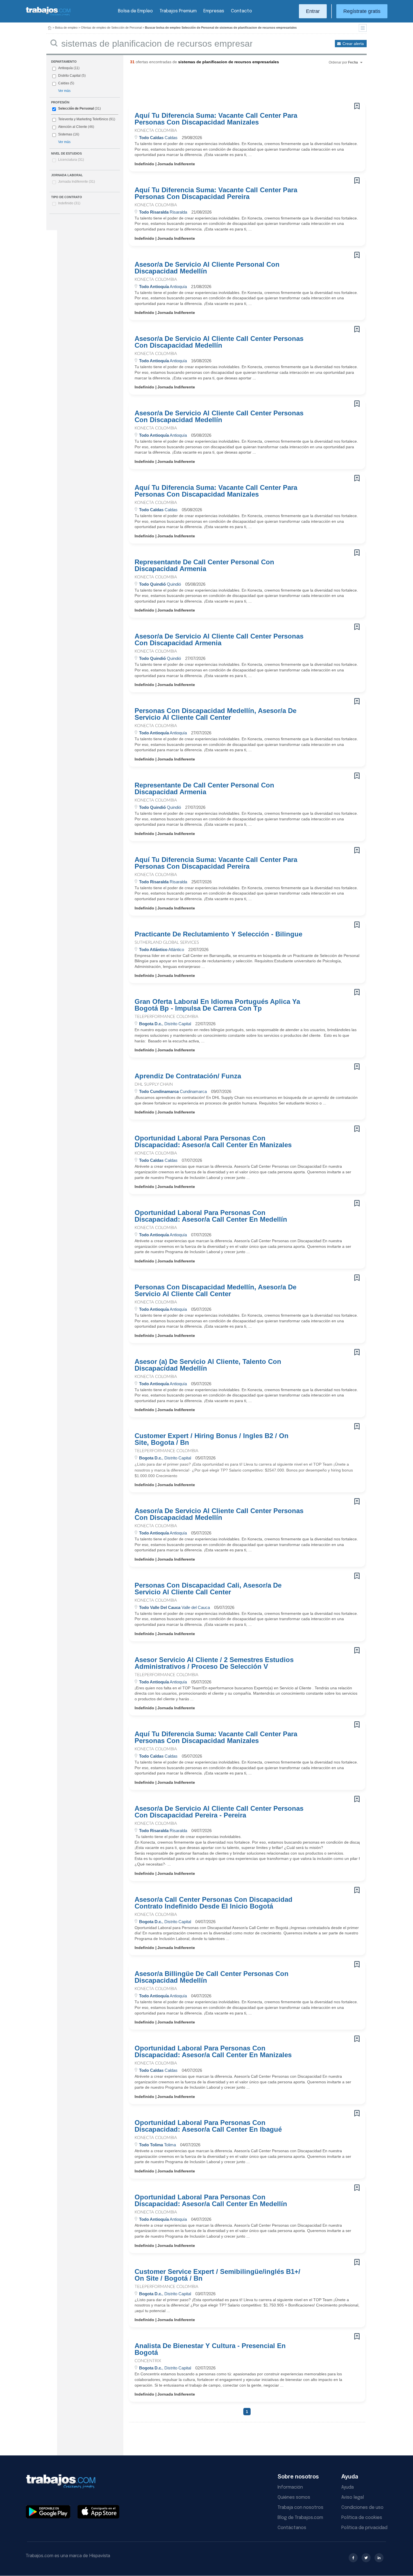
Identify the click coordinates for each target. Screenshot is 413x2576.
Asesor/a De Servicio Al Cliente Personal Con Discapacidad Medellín (207, 268)
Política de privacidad (364, 2528)
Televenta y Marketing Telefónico (83, 119)
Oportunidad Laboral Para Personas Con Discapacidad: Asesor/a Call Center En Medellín (211, 1216)
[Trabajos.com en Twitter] (366, 2558)
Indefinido (69, 203)
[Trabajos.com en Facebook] (353, 2558)
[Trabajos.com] (48, 15)
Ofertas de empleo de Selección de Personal (111, 28)
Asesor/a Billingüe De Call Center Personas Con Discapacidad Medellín (212, 1977)
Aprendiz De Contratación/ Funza (188, 1076)
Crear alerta (353, 44)
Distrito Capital (69, 76)
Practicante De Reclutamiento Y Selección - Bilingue (218, 934)
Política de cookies (362, 2518)
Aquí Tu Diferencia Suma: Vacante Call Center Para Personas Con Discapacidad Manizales (216, 119)
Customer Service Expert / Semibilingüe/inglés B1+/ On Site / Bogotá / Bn (217, 2275)
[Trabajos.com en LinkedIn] (379, 2558)
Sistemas (65, 134)
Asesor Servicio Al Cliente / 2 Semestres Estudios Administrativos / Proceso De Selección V (214, 1663)
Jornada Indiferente (77, 182)
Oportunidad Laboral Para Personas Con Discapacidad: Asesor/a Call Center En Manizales (213, 1142)
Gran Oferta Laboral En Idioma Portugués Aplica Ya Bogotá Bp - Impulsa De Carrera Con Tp (217, 1005)
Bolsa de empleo (66, 28)
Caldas (64, 83)
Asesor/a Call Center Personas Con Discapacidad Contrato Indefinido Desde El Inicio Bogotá (214, 1903)
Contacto (241, 11)
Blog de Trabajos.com (300, 2518)
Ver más (64, 91)
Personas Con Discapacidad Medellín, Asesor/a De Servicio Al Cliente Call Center (215, 714)
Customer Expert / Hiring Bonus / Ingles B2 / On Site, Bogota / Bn (212, 1439)
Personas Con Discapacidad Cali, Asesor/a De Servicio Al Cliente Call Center (208, 1589)
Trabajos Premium (178, 11)
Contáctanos (292, 2528)
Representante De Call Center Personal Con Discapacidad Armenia (204, 565)
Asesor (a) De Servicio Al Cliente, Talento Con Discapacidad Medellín (208, 1365)
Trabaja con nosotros (300, 2508)
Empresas (214, 11)
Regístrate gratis (362, 11)
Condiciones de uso (362, 2508)
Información (290, 2487)
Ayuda (348, 2487)
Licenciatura (71, 160)
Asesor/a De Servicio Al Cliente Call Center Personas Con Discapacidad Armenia (219, 640)
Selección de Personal (76, 108)
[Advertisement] (236, 86)
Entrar (313, 11)
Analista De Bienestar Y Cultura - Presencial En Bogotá (210, 2349)
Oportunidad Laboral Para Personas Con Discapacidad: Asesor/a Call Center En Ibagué (208, 2126)
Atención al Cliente (73, 127)
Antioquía (65, 68)
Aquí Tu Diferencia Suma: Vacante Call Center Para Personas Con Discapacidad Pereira (216, 193)
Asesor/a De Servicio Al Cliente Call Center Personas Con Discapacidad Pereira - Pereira (219, 1812)
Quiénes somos (294, 2497)
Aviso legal (353, 2497)
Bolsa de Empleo (135, 11)
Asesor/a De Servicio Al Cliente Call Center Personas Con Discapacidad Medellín (219, 342)
